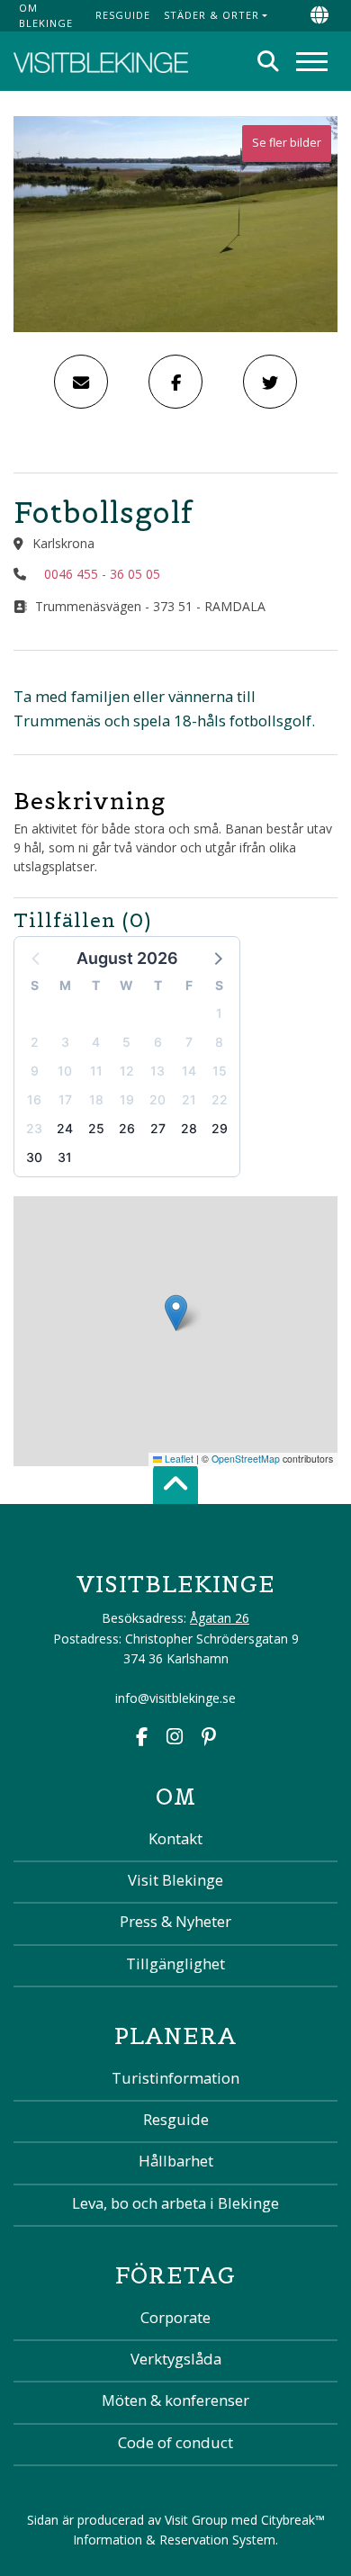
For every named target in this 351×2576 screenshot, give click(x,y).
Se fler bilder (287, 143)
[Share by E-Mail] (81, 382)
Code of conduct (175, 2442)
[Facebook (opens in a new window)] (142, 1738)
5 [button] (126, 1042)
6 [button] (158, 1042)
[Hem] (101, 61)
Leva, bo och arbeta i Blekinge (175, 2203)
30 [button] (34, 1157)
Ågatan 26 (220, 1618)
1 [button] (219, 1013)
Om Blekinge (46, 15)
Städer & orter (211, 15)
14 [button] (189, 1071)
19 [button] (127, 1099)
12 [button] (127, 1071)
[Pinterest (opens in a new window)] (209, 1738)
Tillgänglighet (175, 1964)
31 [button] (65, 1157)
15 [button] (220, 1071)
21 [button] (189, 1099)
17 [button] (65, 1099)
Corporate (175, 2317)
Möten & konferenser (175, 2400)
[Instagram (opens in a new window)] (175, 1738)
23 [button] (34, 1128)
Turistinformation (175, 2078)
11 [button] (96, 1071)
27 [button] (158, 1128)
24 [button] (65, 1128)
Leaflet (178, 1459)
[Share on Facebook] (175, 382)
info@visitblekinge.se (175, 1698)
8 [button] (219, 1042)
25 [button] (96, 1128)
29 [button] (220, 1128)
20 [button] (157, 1099)
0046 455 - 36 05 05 (102, 574)
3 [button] (65, 1042)
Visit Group (196, 2520)
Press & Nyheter (175, 1921)
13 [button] (157, 1071)
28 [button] (189, 1128)
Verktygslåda (176, 2359)
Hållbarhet (176, 2161)
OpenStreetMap (246, 1459)
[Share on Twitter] (270, 382)
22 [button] (220, 1099)
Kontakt (175, 1838)
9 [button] (35, 1071)
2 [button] (35, 1042)
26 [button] (127, 1128)
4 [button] (96, 1042)
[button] (217, 958)
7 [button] (189, 1042)
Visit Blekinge (175, 1880)
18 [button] (96, 1099)
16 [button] (34, 1099)
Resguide (123, 15)
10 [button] (65, 1071)
